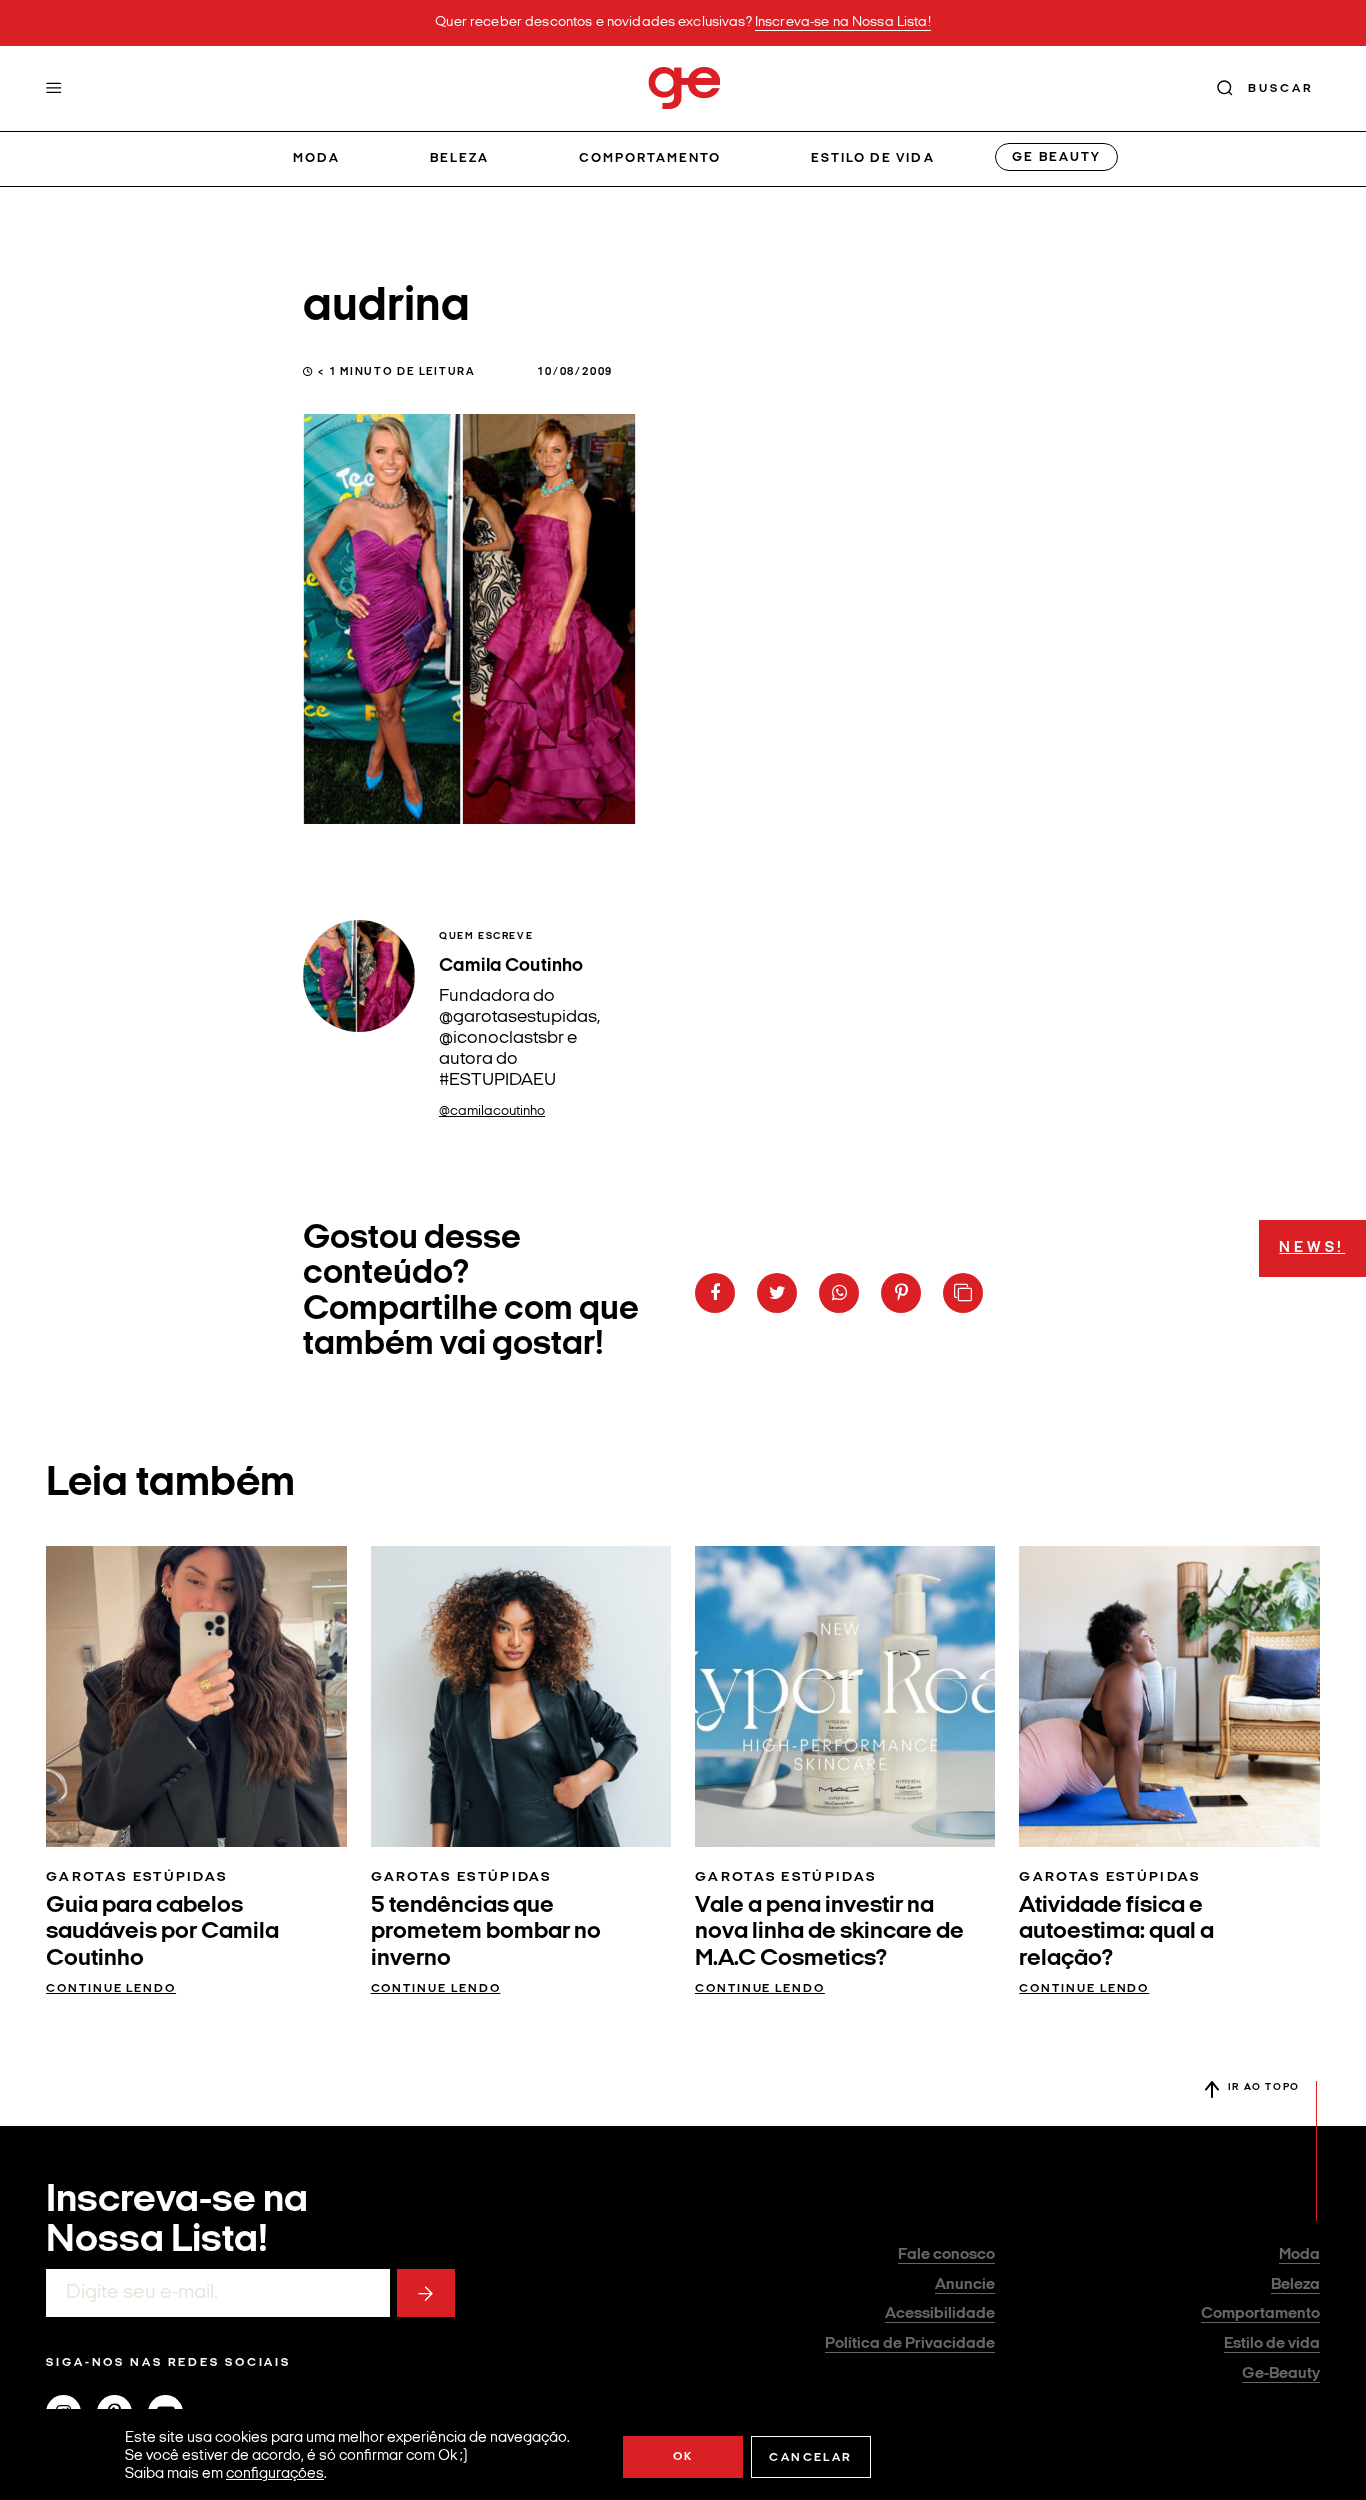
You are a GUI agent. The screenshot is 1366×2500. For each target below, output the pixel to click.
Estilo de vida (873, 158)
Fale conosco (946, 2255)
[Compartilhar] (715, 1293)
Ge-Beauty (1281, 2374)
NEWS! (1312, 1248)
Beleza (459, 158)
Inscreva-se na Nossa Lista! (843, 22)
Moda (316, 158)
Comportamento (650, 158)
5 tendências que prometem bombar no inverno (486, 1932)
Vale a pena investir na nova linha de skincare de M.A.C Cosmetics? (829, 1932)
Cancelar (810, 2458)
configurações (275, 2474)
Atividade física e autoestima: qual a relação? (1116, 1932)
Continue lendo (111, 1989)
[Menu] (54, 88)
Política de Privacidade (910, 2344)
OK (683, 2457)
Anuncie (965, 2285)
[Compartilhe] (963, 1293)
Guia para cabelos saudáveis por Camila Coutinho (162, 1932)
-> (426, 2293)
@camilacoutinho (492, 1111)
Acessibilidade (940, 2314)
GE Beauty (1056, 157)
